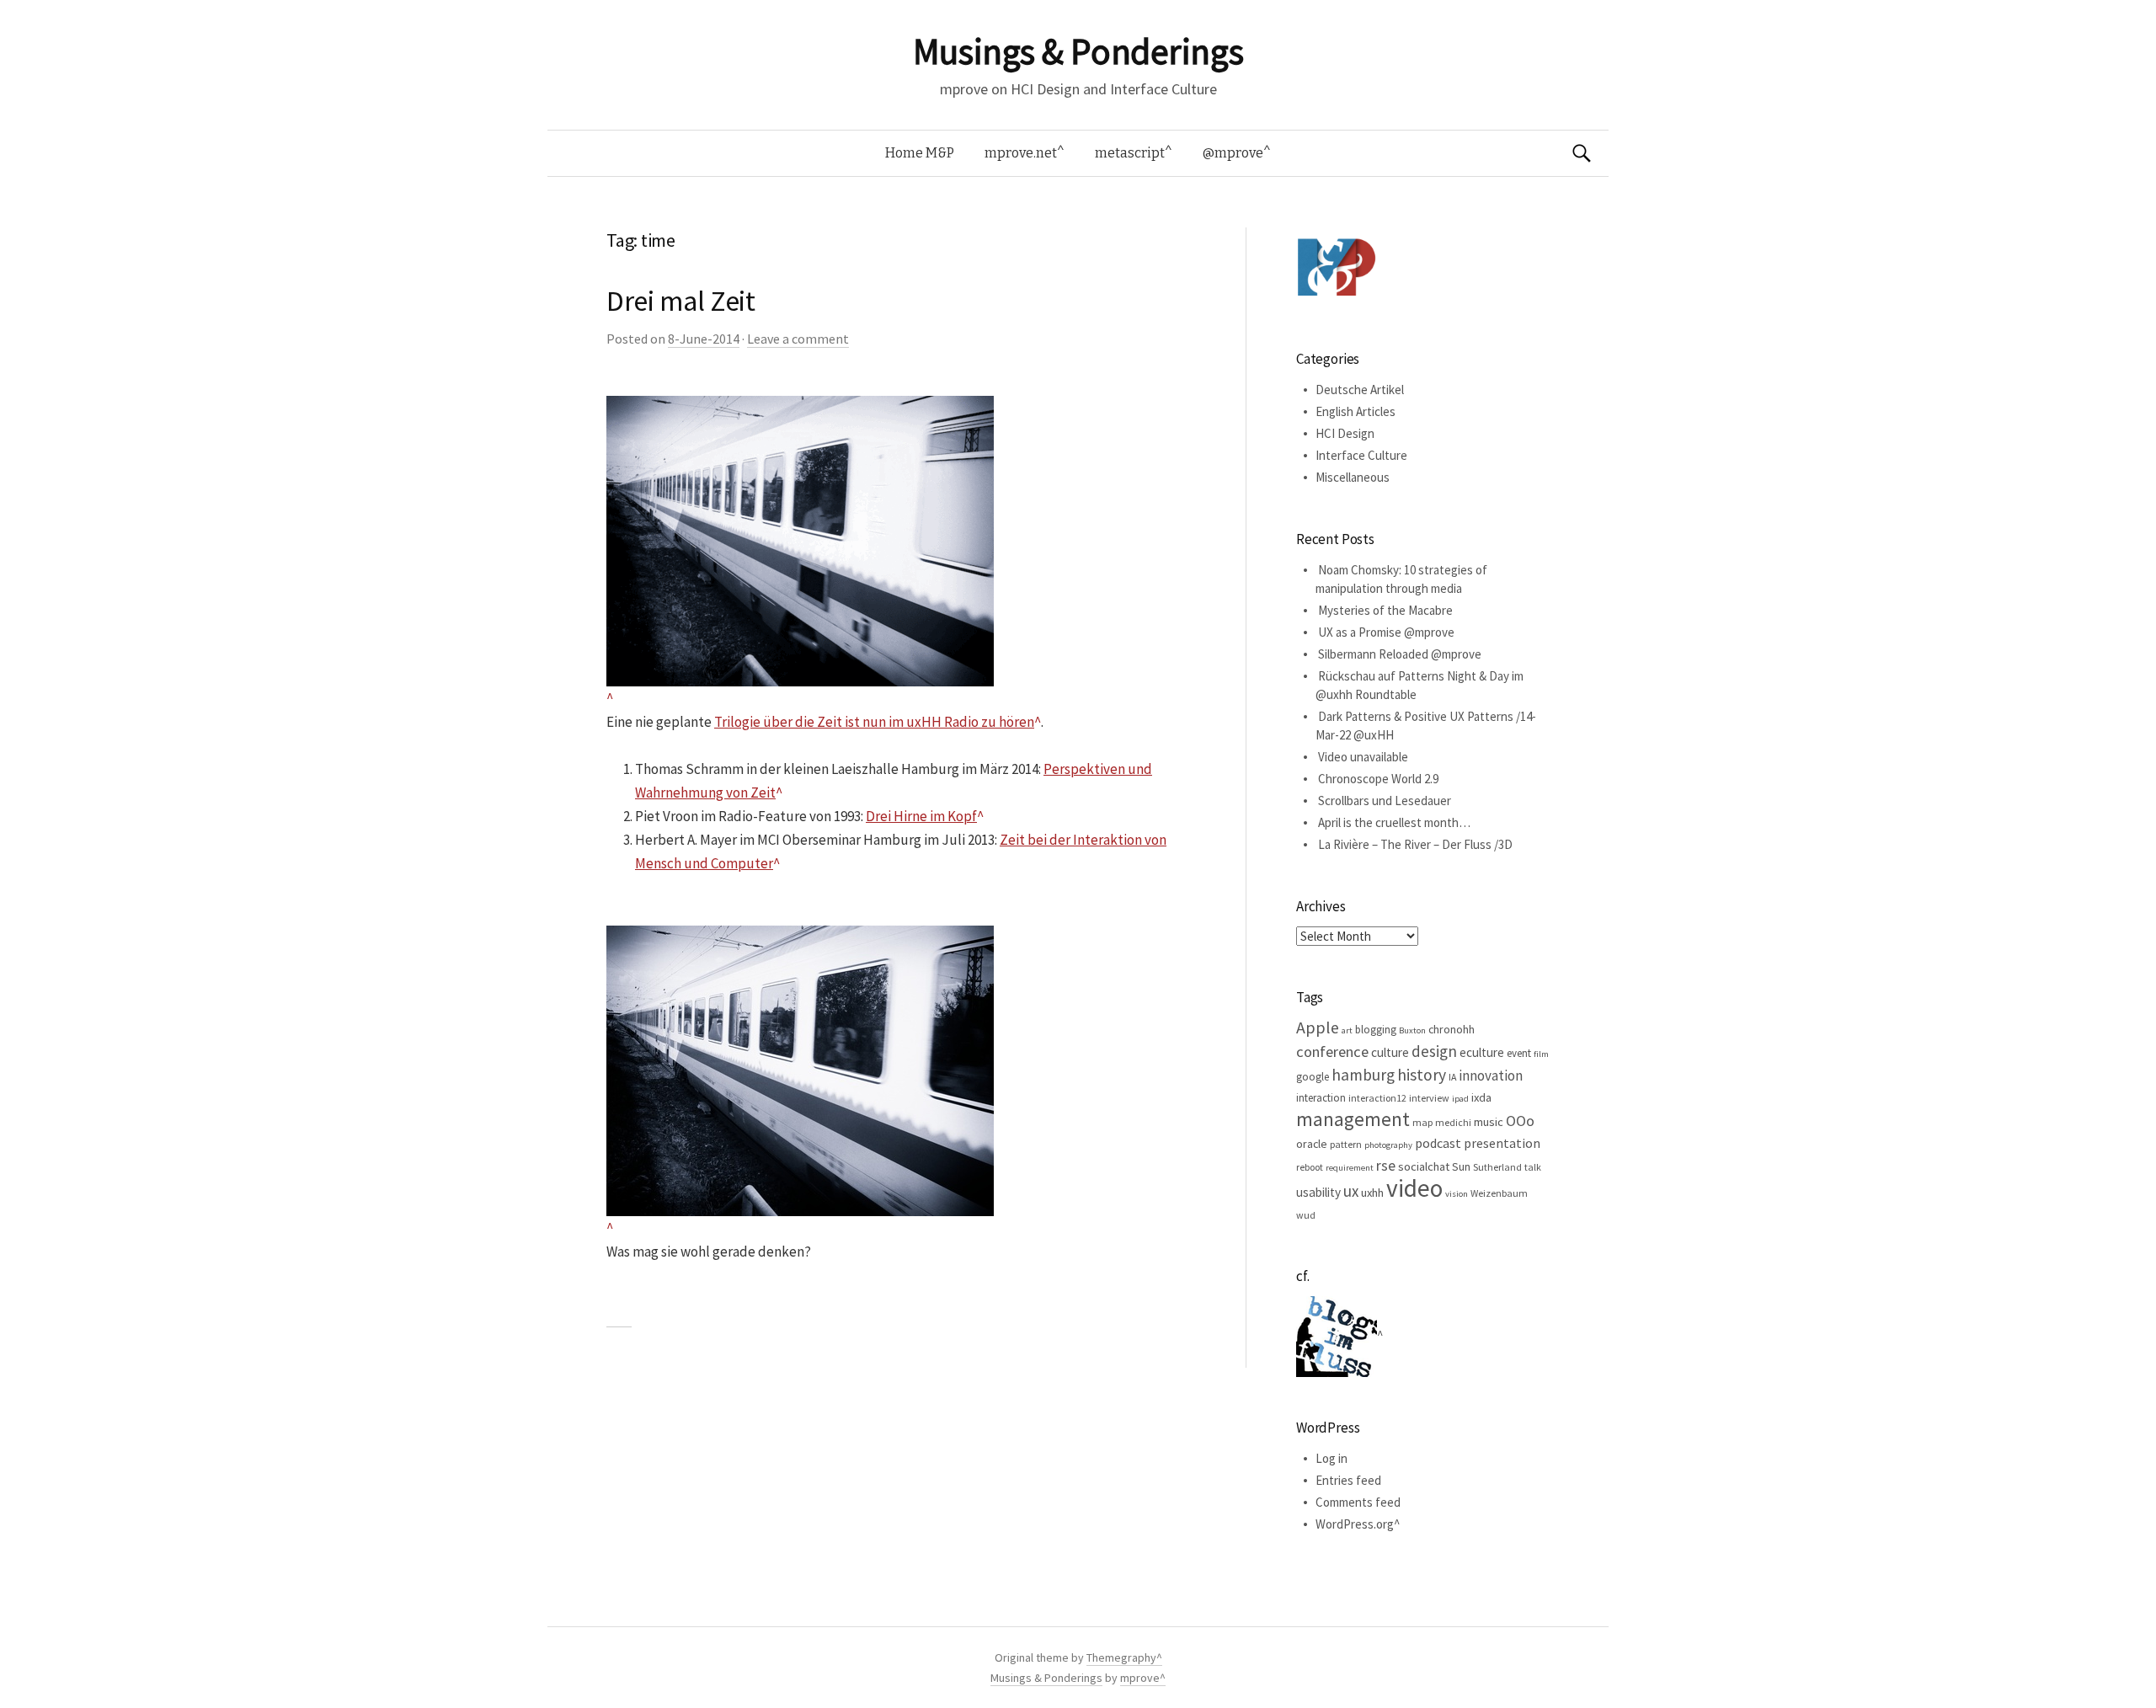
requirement (1350, 1168)
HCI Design (1345, 433)
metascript (1130, 153)
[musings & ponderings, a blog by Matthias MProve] (1337, 267)
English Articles (1356, 411)
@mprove (1233, 153)
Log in (1331, 1458)
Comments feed (1358, 1502)
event (1519, 1053)
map (1422, 1122)
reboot (1310, 1167)
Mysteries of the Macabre (1385, 610)
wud (1306, 1215)
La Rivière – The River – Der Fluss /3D (1415, 844)
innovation (1491, 1076)
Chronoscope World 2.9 (1378, 779)
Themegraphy (1121, 1657)
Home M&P (920, 153)
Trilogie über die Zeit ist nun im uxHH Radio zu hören (874, 722)
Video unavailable (1363, 757)
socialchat (1424, 1166)
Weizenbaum (1499, 1193)
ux (1351, 1191)
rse (1386, 1166)
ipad (1460, 1099)
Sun (1461, 1166)
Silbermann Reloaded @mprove (1400, 654)
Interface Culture (1361, 455)
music (1489, 1122)
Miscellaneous (1353, 477)
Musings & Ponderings (1078, 51)
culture (1390, 1052)
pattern (1346, 1144)
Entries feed (1348, 1480)
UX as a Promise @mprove (1386, 632)
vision (1457, 1194)
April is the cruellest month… (1394, 822)
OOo (1520, 1121)
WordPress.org (1355, 1524)
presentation (1502, 1143)
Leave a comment (798, 339)
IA (1452, 1077)
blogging (1376, 1030)
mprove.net (1021, 153)
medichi (1453, 1122)
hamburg (1363, 1075)
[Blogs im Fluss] (1339, 1335)
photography (1388, 1145)
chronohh (1452, 1029)
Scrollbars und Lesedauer (1385, 801)
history (1422, 1075)
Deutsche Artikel (1360, 390)
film (1541, 1054)
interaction (1321, 1098)
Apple (1318, 1027)
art (1347, 1030)
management (1353, 1119)
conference (1332, 1051)
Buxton (1412, 1030)
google (1313, 1077)
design (1434, 1051)
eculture (1482, 1052)
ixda (1481, 1097)
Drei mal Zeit (681, 301)
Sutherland (1497, 1167)
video (1414, 1188)
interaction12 (1377, 1098)
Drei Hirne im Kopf (921, 816)
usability (1318, 1192)
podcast (1438, 1143)
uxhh (1372, 1193)
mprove (1140, 1678)
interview (1429, 1098)
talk (1533, 1167)
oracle (1312, 1144)
